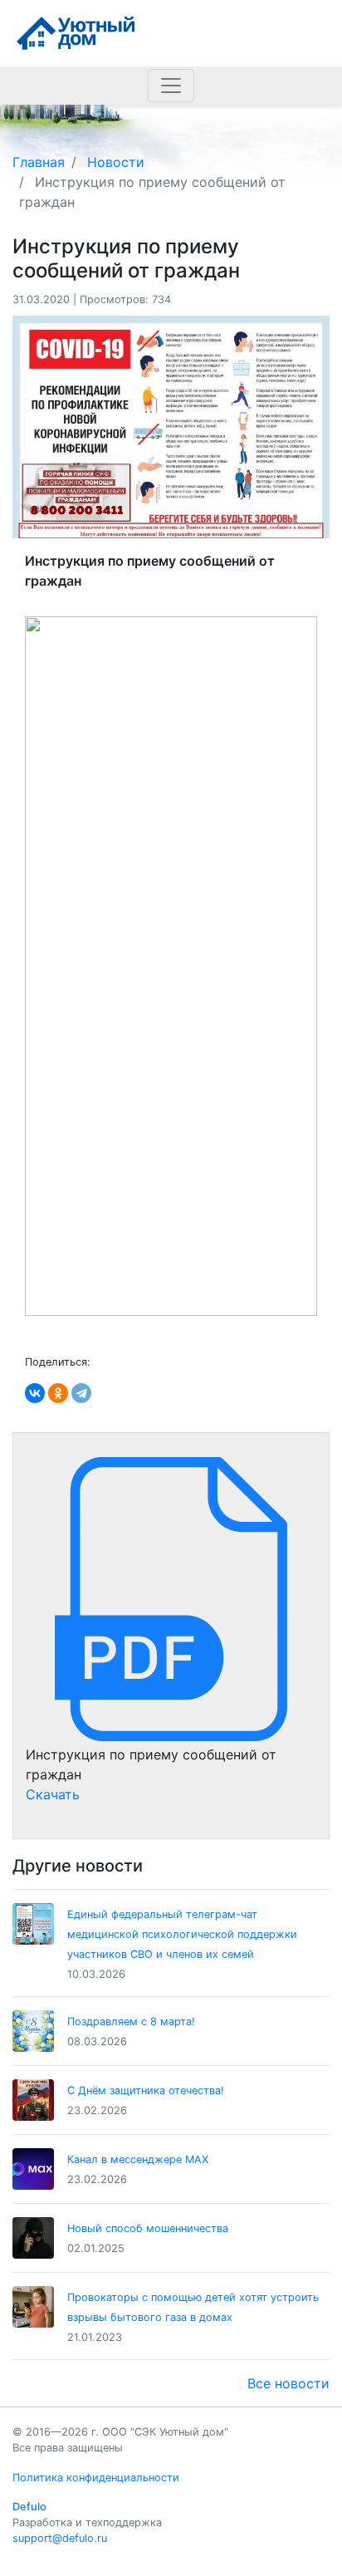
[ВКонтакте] (35, 1393)
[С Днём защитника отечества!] (33, 2100)
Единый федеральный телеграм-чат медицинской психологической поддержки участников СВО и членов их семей (182, 1934)
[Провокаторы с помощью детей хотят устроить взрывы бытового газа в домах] (33, 2307)
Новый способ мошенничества (148, 2228)
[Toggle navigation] (171, 86)
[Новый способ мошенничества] (33, 2238)
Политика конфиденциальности (96, 2478)
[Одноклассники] (58, 1393)
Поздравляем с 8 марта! (131, 2022)
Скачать (53, 1794)
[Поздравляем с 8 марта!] (33, 2031)
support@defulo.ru (60, 2538)
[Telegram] (81, 1393)
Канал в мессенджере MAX (138, 2159)
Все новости (288, 2383)
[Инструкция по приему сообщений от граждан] (171, 1598)
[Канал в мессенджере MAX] (33, 2169)
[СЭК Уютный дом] (76, 32)
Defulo (29, 2507)
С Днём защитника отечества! (146, 2090)
